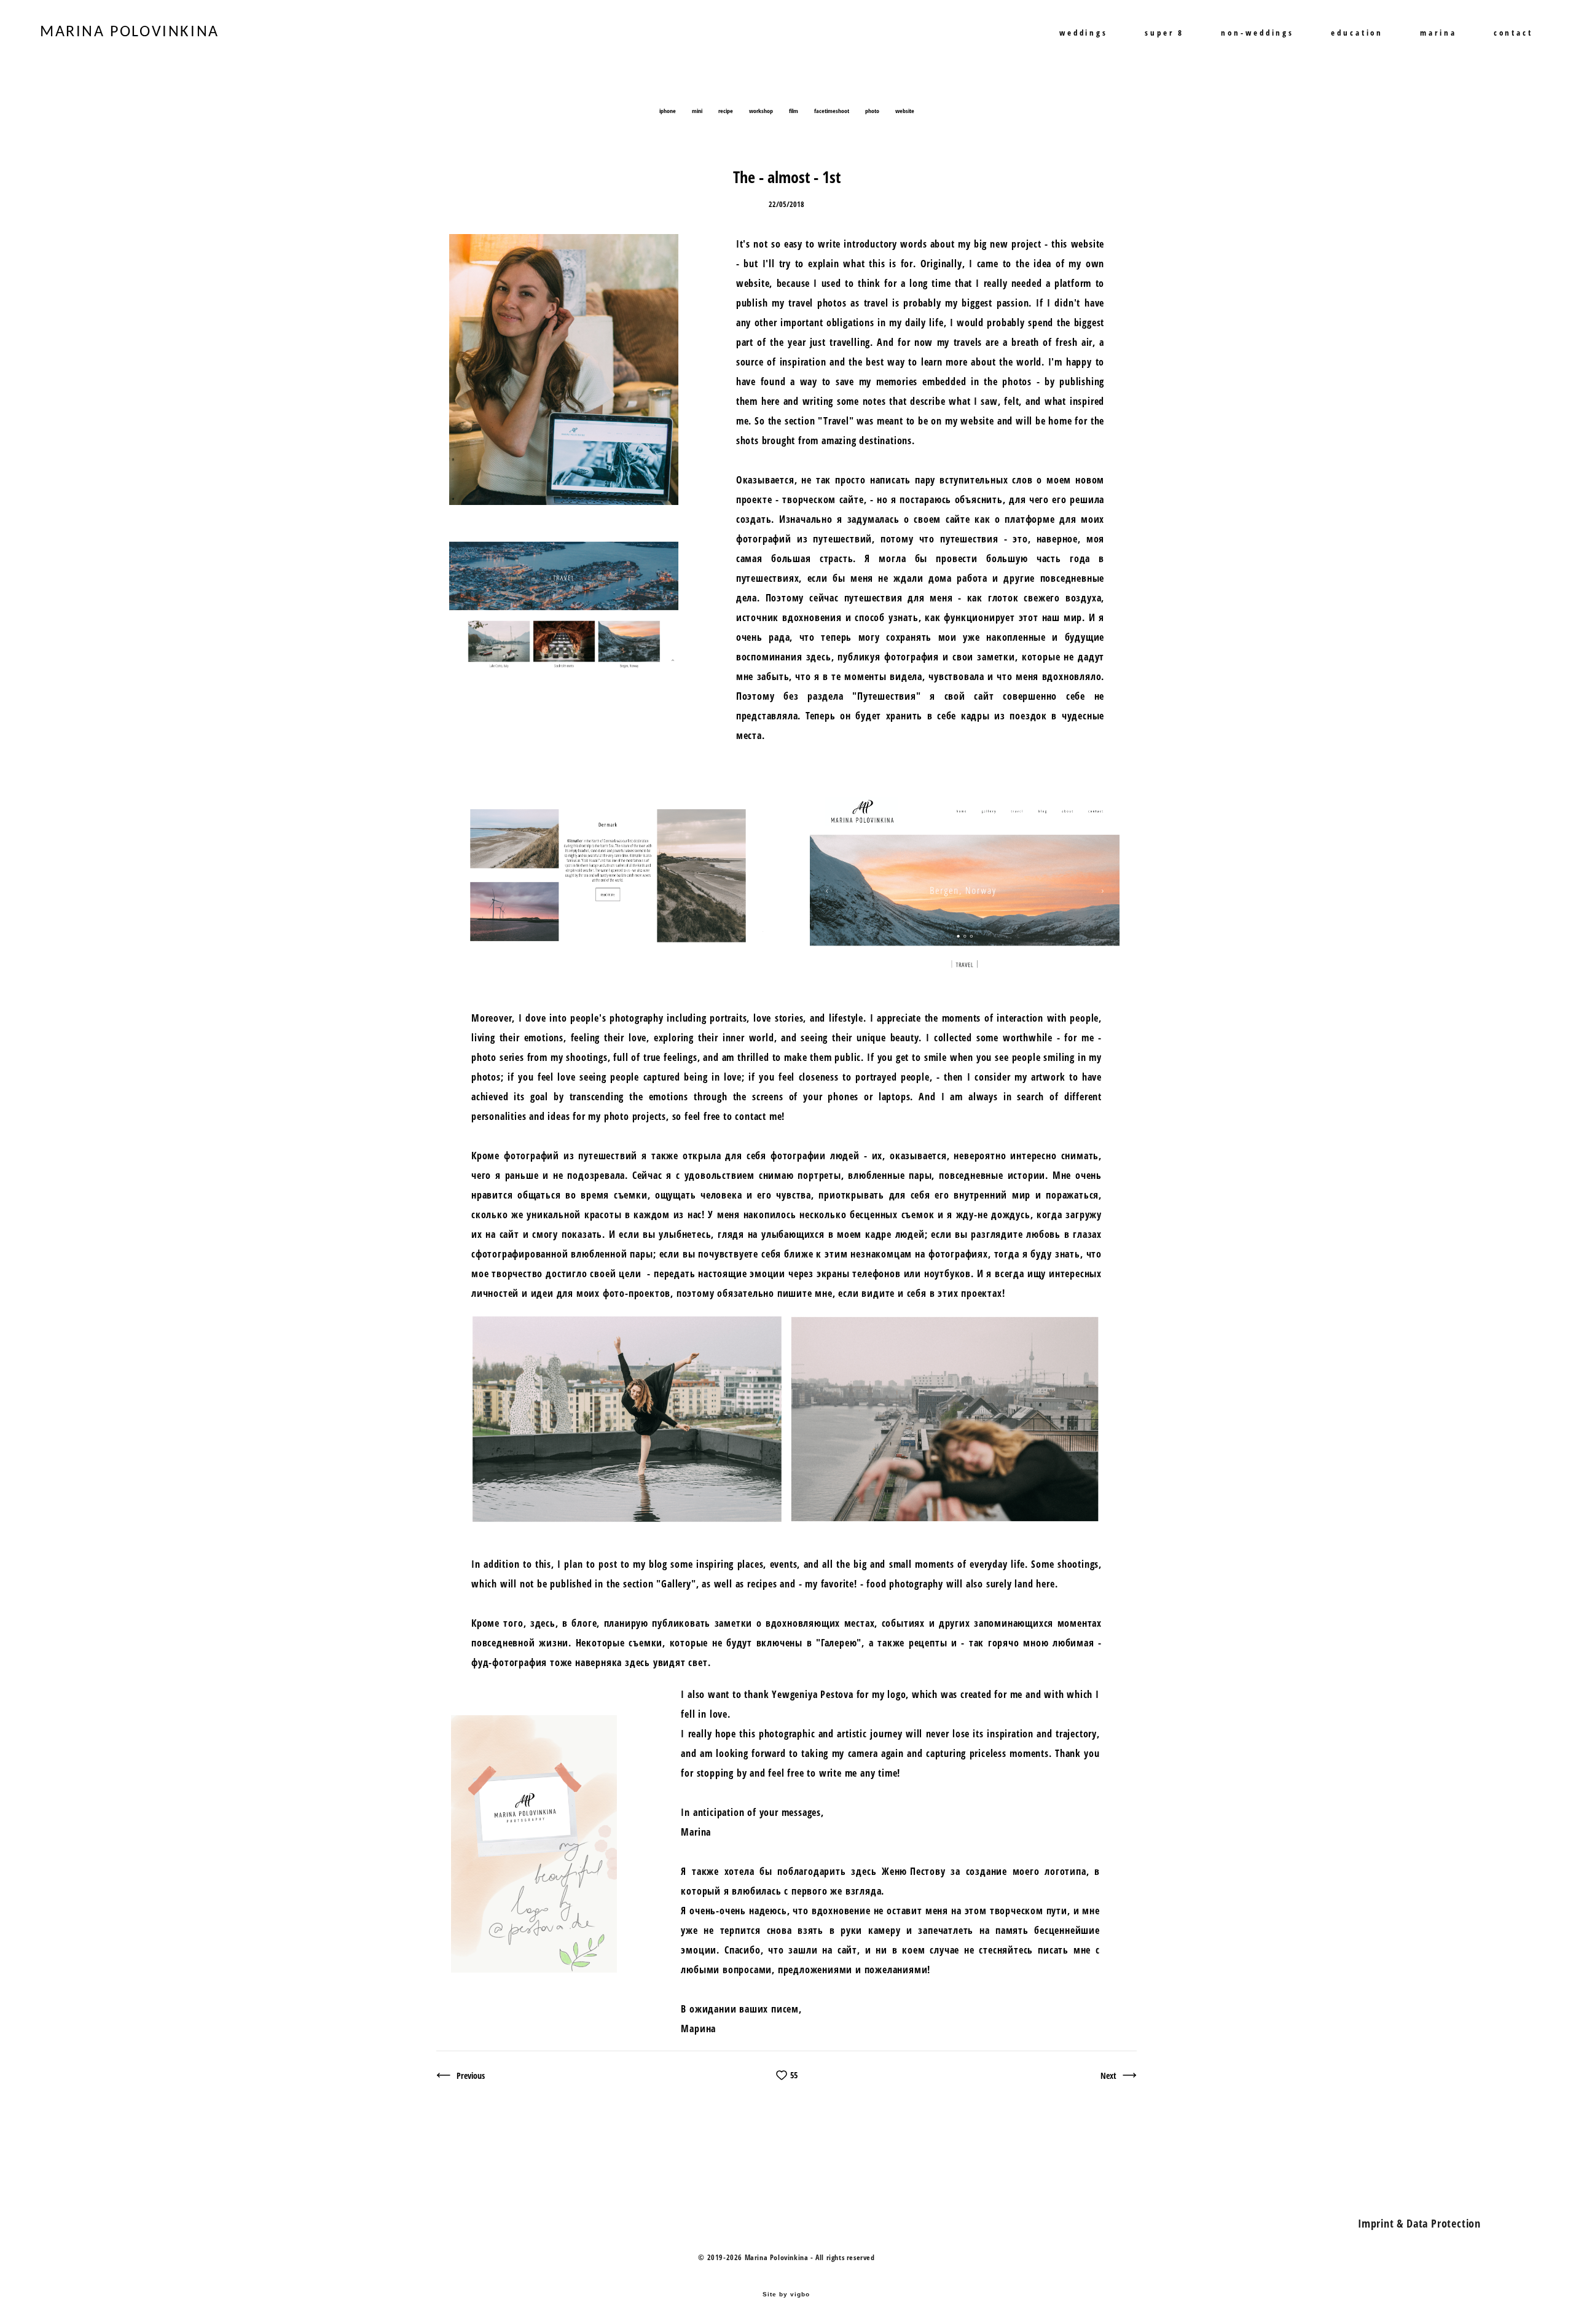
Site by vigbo (786, 2295)
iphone (668, 111)
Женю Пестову (914, 1871)
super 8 (1164, 33)
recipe (726, 111)
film (794, 111)
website (905, 111)
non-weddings (1257, 33)
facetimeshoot (832, 111)
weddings (1084, 33)
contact (1513, 33)
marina (1438, 33)
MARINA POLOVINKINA (130, 33)
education (1357, 33)
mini (698, 111)
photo (873, 111)
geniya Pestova (822, 1694)
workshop (762, 111)
